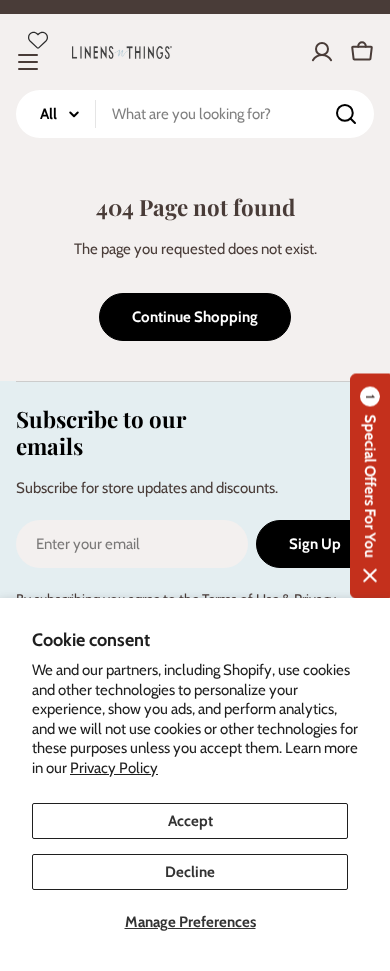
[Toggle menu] (28, 62)
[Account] (322, 52)
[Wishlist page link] (38, 40)
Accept (190, 821)
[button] (370, 485)
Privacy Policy (114, 768)
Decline (190, 872)
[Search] (346, 114)
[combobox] (195, 114)
